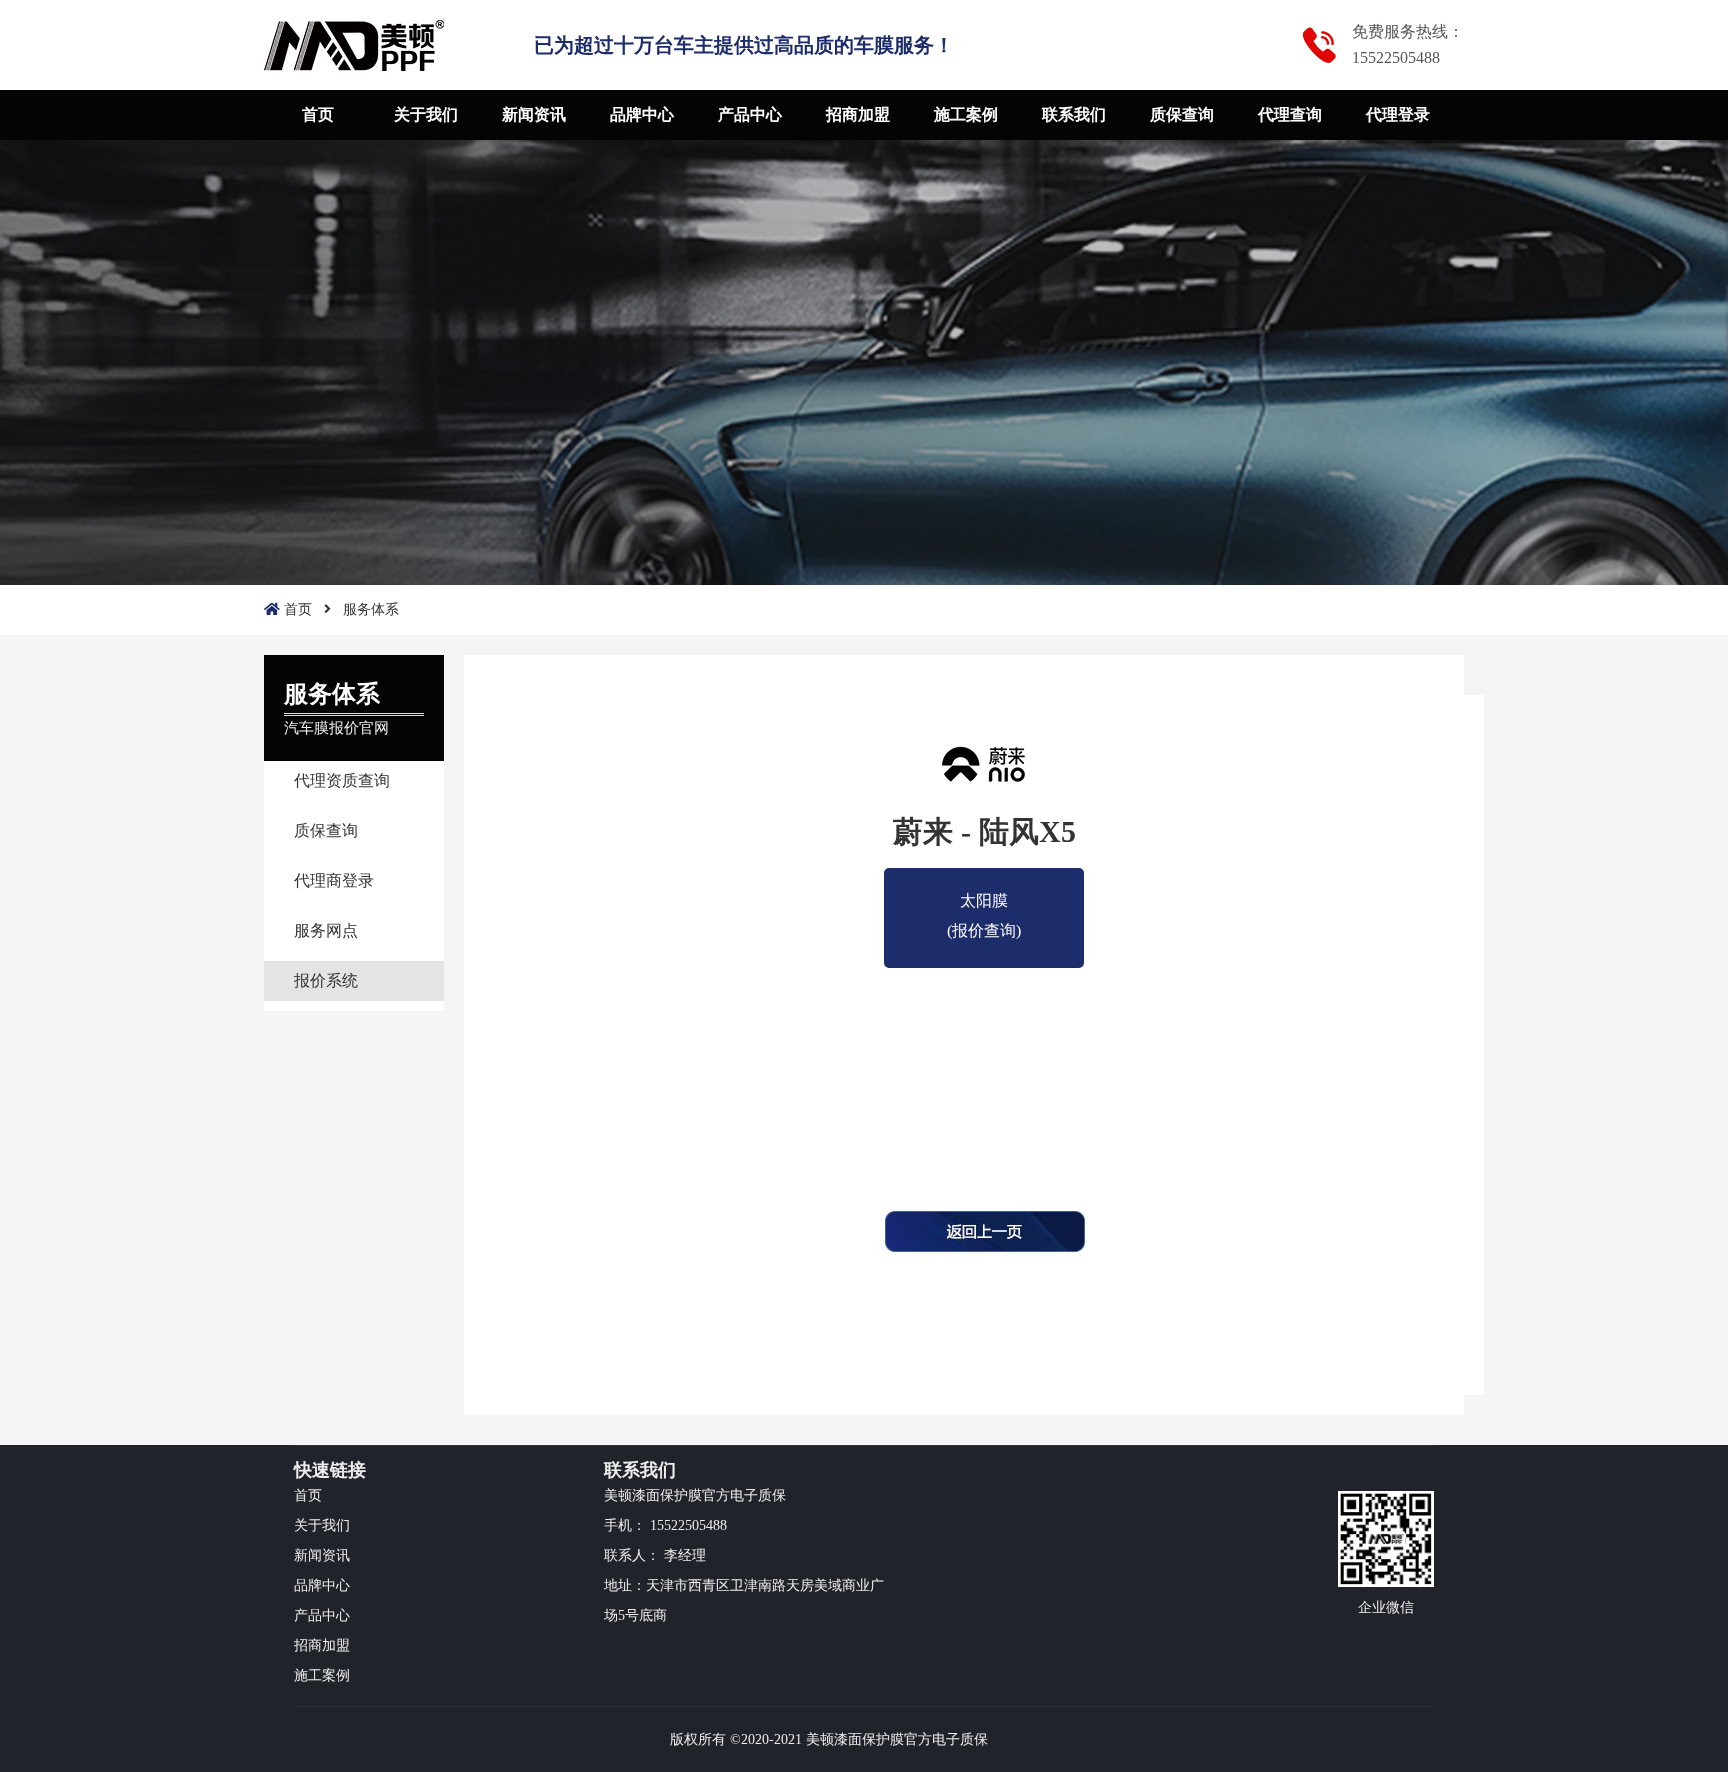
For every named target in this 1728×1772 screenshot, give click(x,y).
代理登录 (1398, 114)
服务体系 (371, 609)
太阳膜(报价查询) (984, 904)
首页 (318, 114)
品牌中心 (642, 114)
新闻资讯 (534, 114)
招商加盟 (858, 114)
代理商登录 (334, 880)
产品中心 (750, 114)
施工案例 (966, 114)
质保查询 (1182, 114)
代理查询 (1290, 114)
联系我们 (1074, 114)
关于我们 (426, 114)
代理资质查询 (342, 780)
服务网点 (326, 930)
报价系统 (326, 980)
